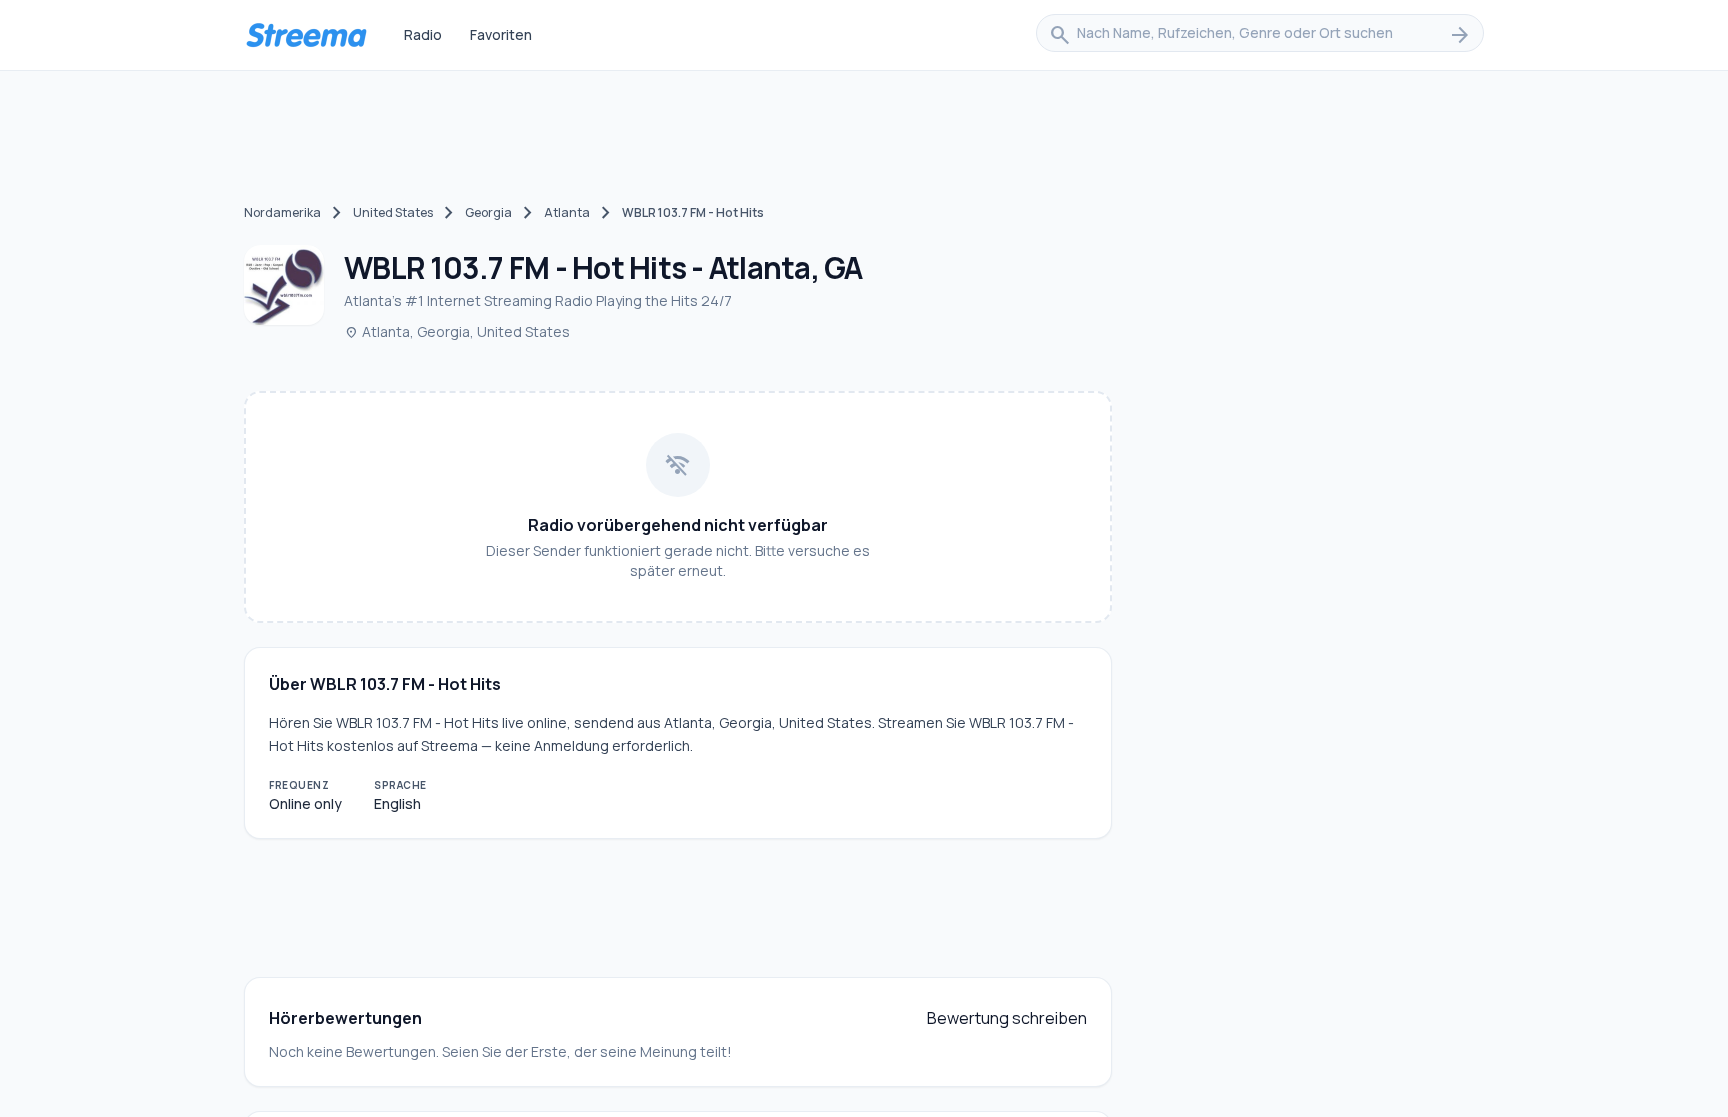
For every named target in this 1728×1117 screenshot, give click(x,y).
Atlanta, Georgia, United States (457, 331)
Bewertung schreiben (1007, 1018)
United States (393, 212)
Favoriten (501, 34)
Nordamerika (282, 212)
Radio (423, 34)
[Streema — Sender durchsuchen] (306, 35)
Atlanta (567, 212)
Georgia (488, 212)
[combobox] (1260, 35)
